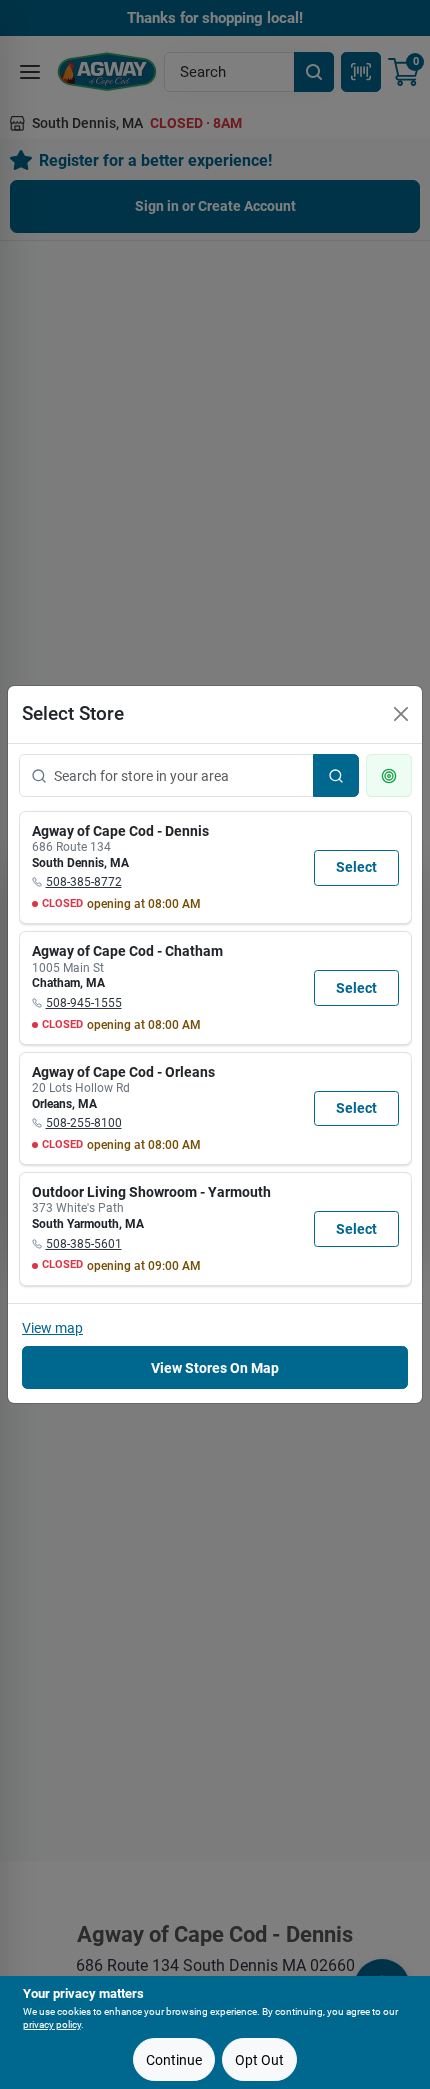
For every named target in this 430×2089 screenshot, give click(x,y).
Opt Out (259, 2060)
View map (52, 1328)
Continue (174, 2060)
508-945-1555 (84, 1003)
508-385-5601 (84, 1244)
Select (356, 867)
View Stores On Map (215, 1368)
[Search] (336, 775)
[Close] (401, 714)
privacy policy (52, 2024)
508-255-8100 (84, 1123)
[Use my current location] (389, 775)
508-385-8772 (84, 882)
